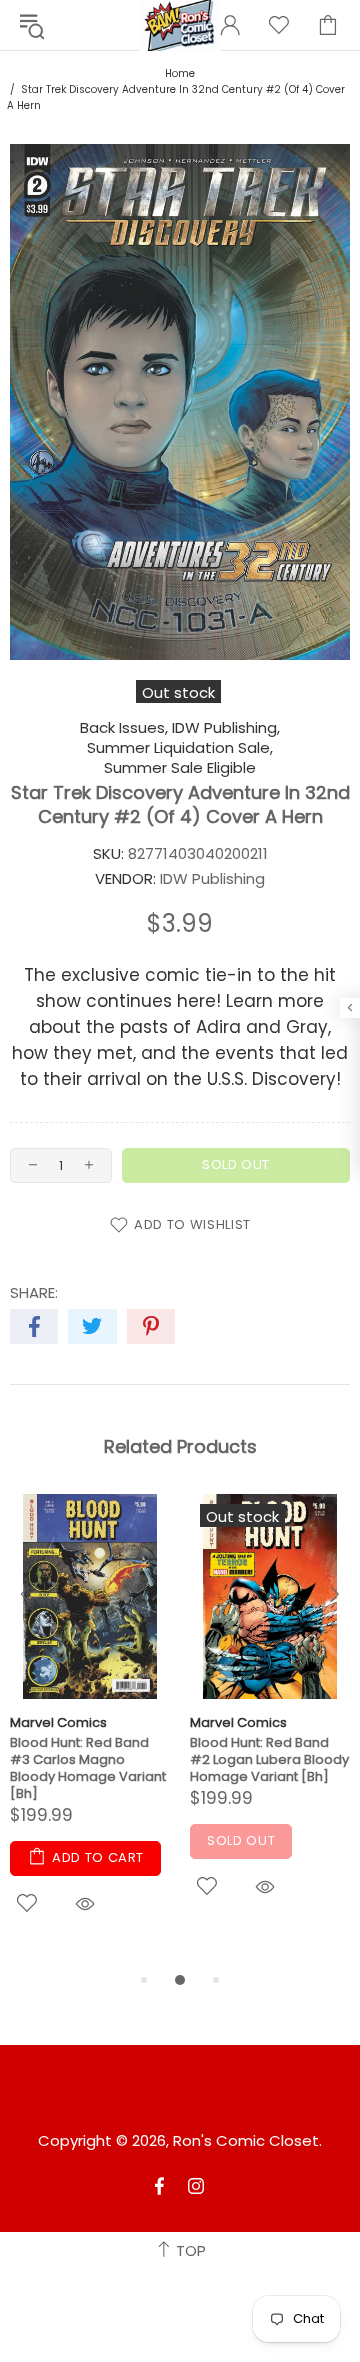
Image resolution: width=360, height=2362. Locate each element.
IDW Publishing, (226, 728)
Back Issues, (124, 728)
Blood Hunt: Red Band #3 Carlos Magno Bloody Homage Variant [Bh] (88, 1768)
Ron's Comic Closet (246, 2141)
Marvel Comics (58, 1722)
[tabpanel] (90, 1731)
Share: (34, 1293)
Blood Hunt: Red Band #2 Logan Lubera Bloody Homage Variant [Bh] (269, 1759)
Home (180, 73)
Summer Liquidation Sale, (180, 748)
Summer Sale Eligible (180, 768)
